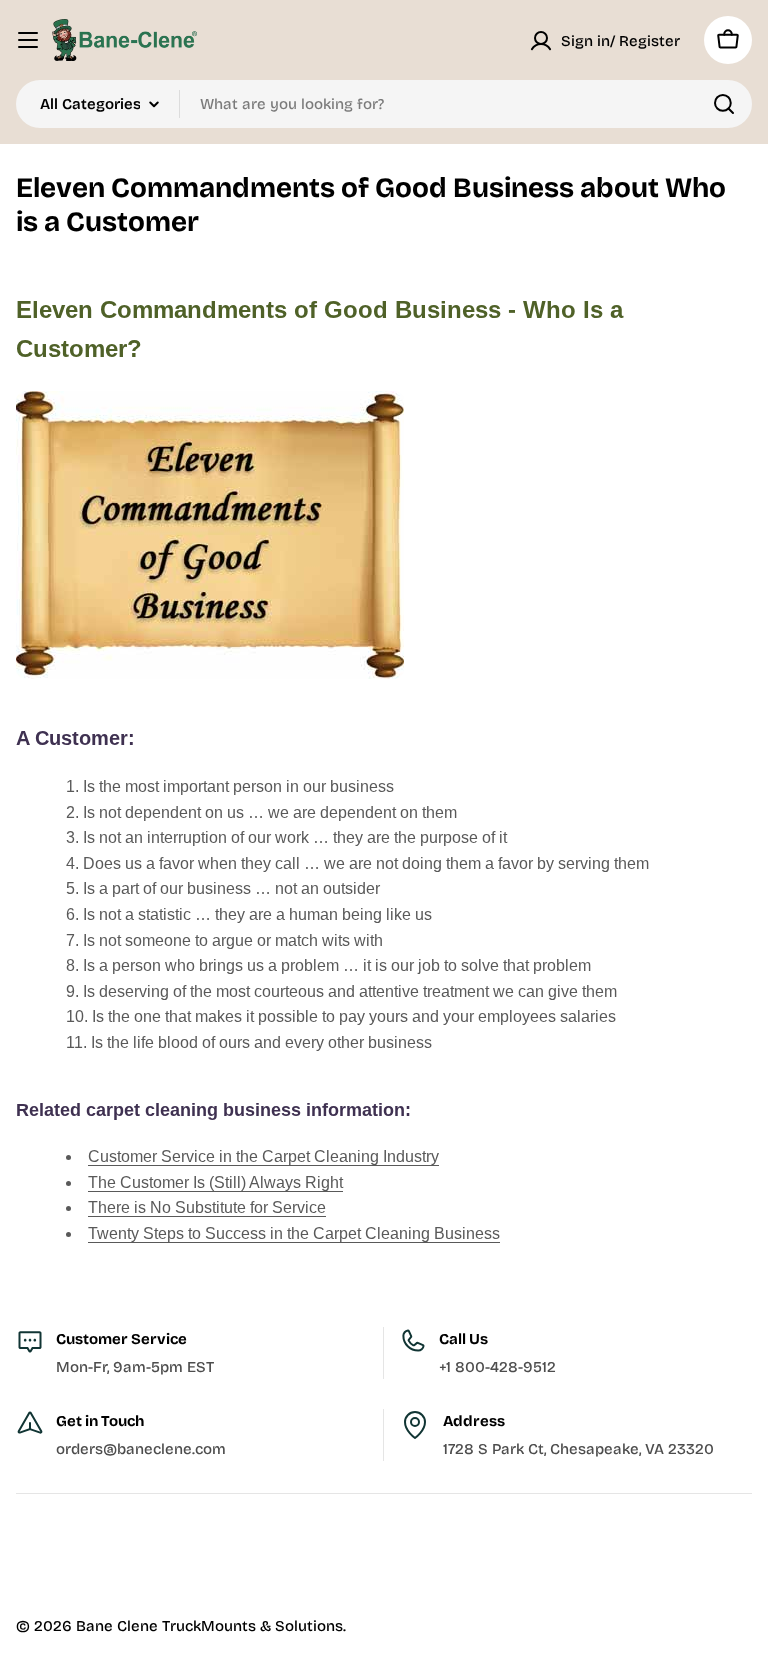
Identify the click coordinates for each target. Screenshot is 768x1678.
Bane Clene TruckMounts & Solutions (209, 1626)
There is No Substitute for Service (207, 1207)
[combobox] (384, 104)
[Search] (724, 104)
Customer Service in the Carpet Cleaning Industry (263, 1156)
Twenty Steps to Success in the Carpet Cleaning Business (294, 1233)
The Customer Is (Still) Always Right (215, 1182)
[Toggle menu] (28, 40)
